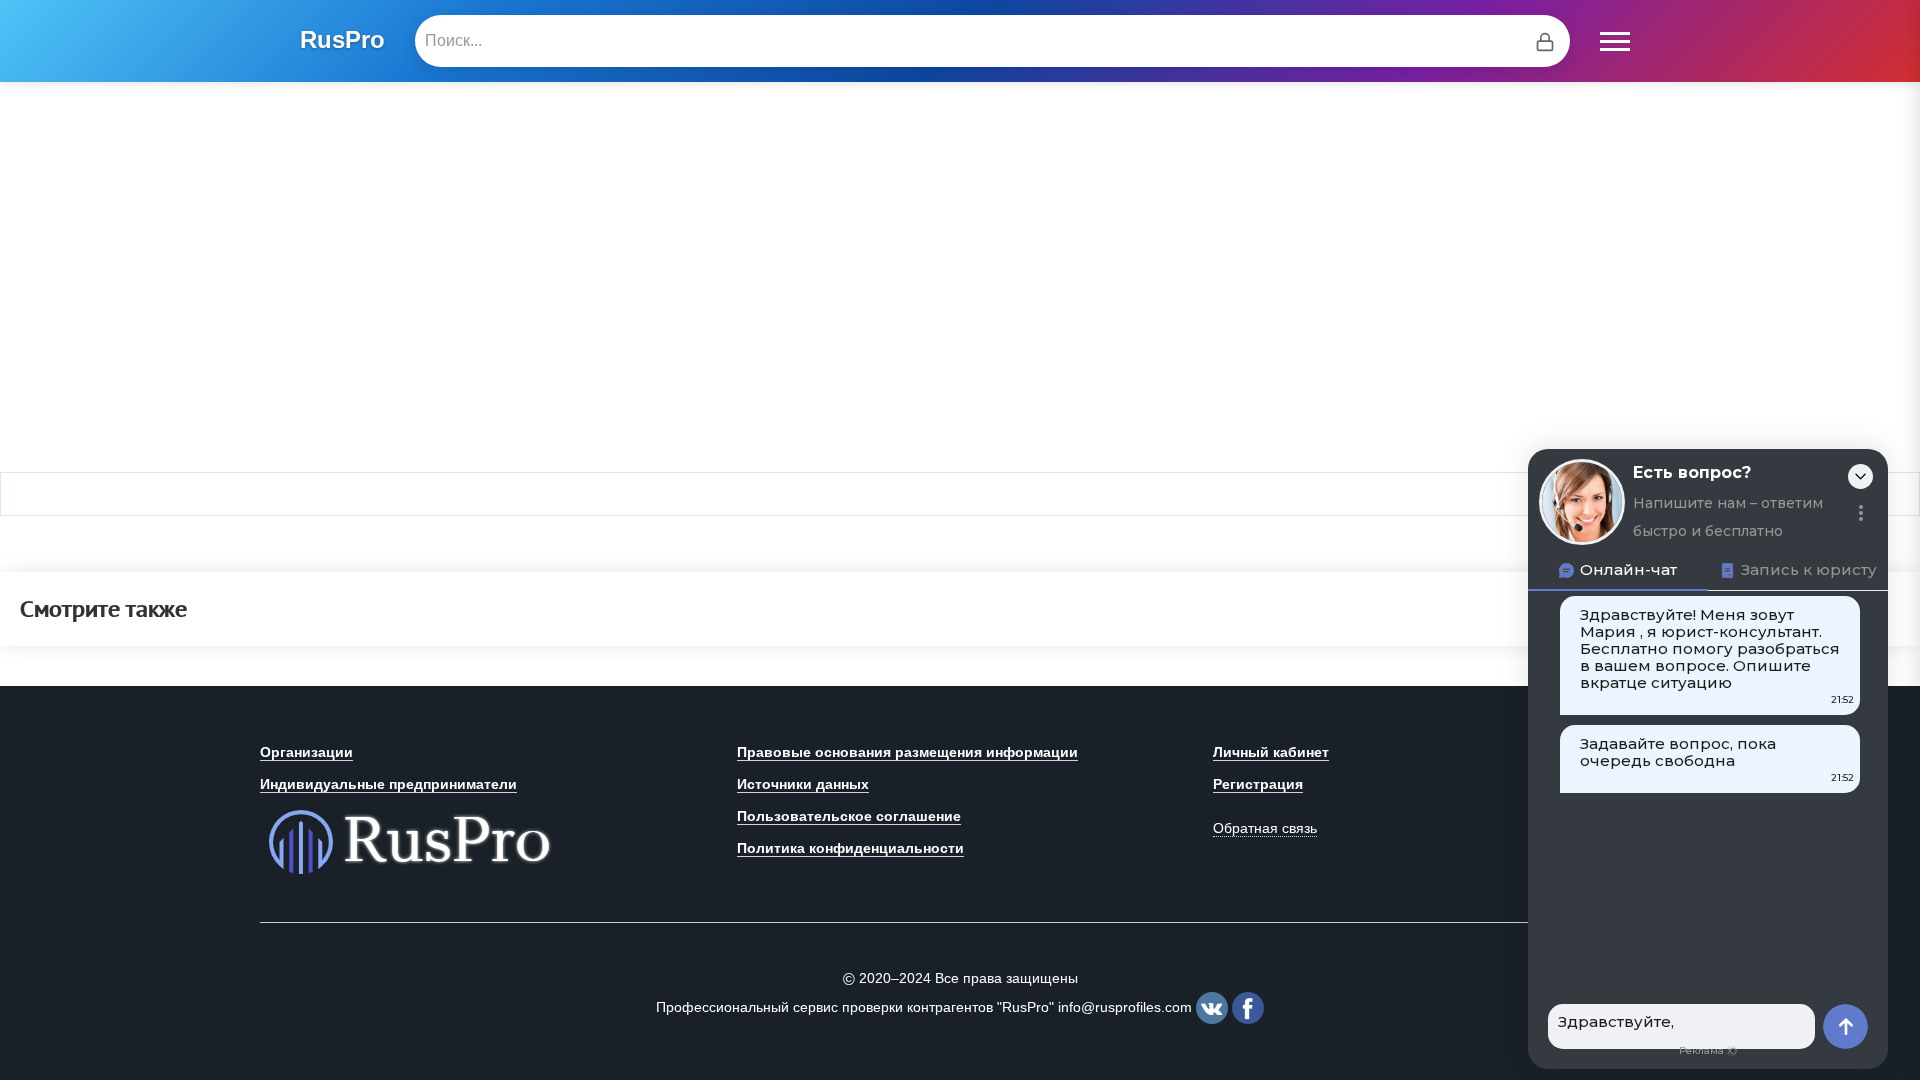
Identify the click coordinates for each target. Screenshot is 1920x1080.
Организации (306, 752)
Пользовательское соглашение (849, 816)
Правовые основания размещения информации (907, 752)
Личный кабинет (1271, 752)
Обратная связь (1265, 828)
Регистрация (1258, 784)
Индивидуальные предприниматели (388, 784)
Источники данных (803, 784)
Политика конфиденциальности (850, 848)
